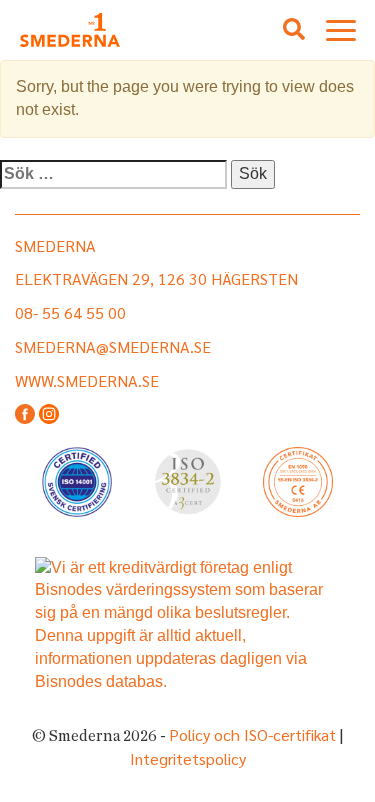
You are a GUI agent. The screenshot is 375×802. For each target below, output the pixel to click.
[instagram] (49, 415)
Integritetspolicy (188, 758)
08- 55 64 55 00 (70, 312)
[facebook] (25, 415)
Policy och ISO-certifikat (252, 734)
